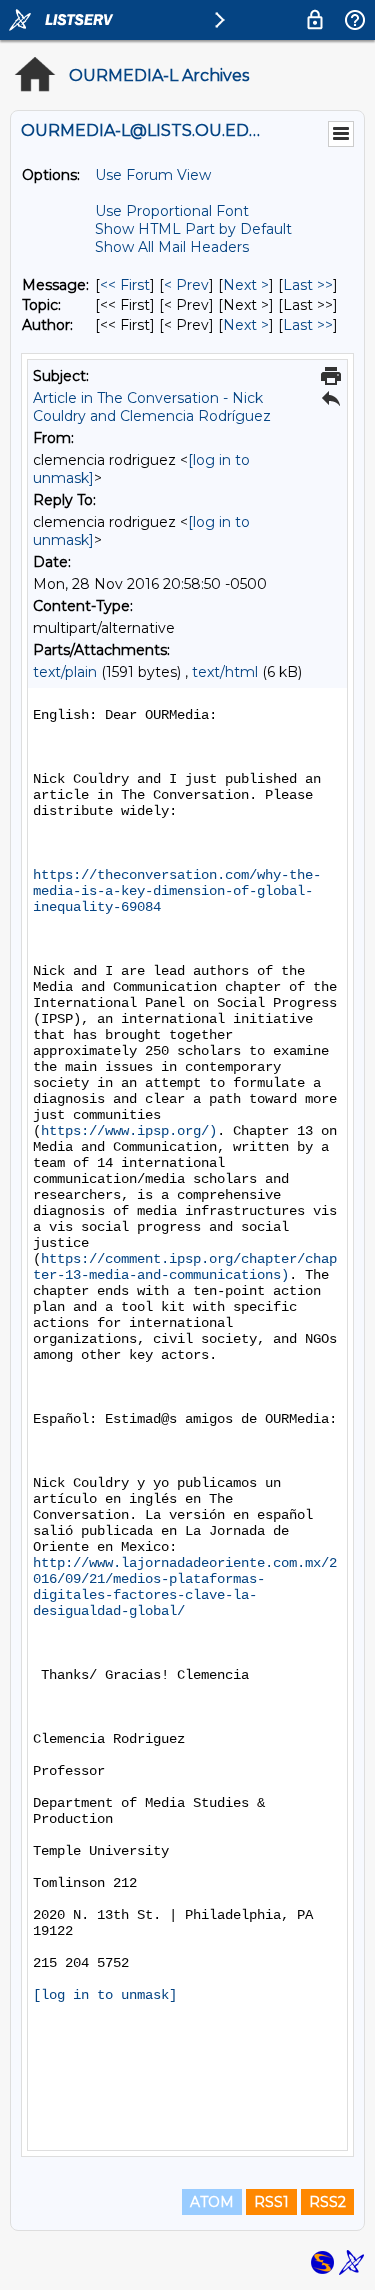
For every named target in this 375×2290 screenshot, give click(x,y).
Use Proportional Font (172, 211)
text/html (225, 672)
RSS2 (327, 2202)
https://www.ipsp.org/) (129, 1131)
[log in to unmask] (105, 1995)
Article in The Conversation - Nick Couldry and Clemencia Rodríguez (152, 407)
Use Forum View (153, 175)
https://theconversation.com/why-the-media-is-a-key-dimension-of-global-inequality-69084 (177, 891)
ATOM (212, 2202)
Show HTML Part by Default (193, 229)
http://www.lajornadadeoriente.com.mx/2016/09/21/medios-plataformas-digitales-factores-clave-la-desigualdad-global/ (185, 1587)
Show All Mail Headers (172, 247)
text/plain (65, 672)
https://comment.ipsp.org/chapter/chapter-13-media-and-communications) (185, 1267)
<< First (125, 285)
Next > (246, 285)
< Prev (186, 285)
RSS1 (271, 2202)
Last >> (308, 285)
